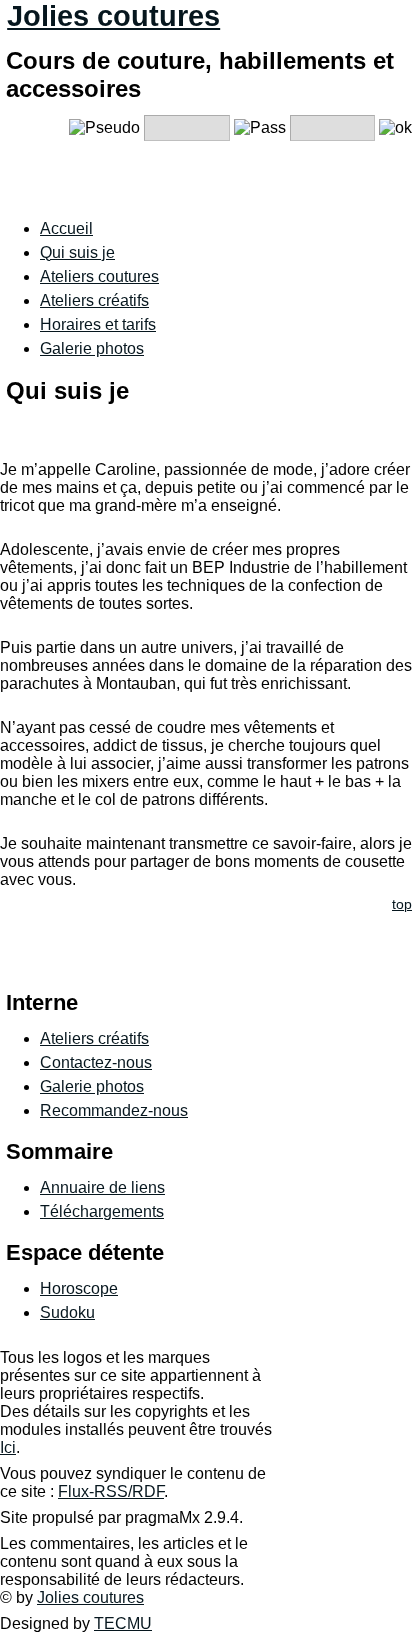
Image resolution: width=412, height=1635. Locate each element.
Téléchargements (102, 1211)
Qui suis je (77, 252)
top (402, 904)
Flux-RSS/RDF (111, 1491)
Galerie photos (92, 348)
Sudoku (67, 1312)
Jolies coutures (113, 16)
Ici (8, 1447)
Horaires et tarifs (98, 324)
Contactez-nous (96, 1062)
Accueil (66, 228)
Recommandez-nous (114, 1110)
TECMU (123, 1623)
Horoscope (79, 1288)
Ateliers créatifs (94, 300)
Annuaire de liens (102, 1187)
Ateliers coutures (99, 276)
